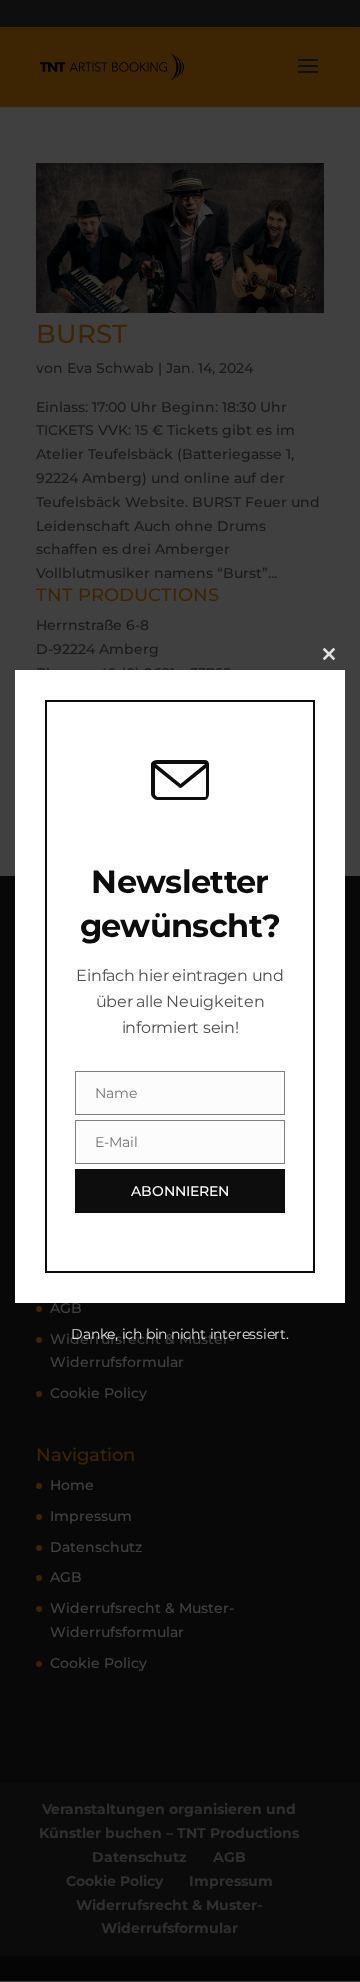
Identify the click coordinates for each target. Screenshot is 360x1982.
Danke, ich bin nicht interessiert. (180, 1334)
